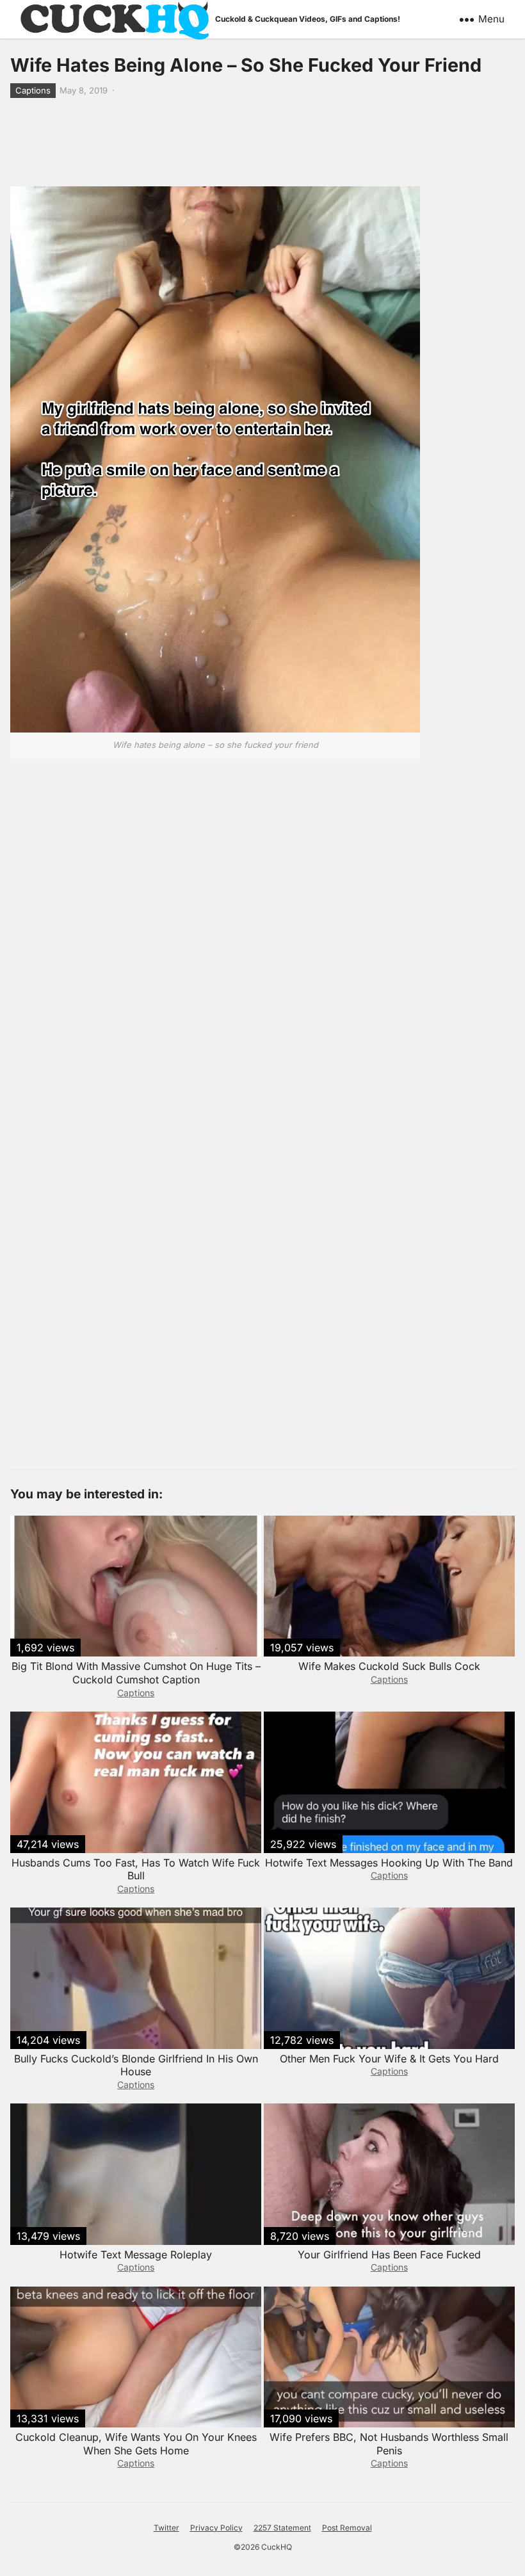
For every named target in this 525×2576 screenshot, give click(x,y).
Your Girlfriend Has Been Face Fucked (389, 2255)
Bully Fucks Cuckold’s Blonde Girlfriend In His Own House (136, 2065)
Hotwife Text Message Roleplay (136, 2255)
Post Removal (347, 2528)
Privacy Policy (216, 2528)
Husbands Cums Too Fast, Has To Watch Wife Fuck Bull (136, 1869)
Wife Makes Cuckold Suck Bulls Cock (389, 1666)
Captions (33, 90)
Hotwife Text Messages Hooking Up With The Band (389, 1863)
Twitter (166, 2528)
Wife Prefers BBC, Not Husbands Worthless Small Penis (389, 2444)
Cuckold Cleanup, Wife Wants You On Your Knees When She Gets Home (136, 2444)
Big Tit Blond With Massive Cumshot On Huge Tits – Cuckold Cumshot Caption (136, 1673)
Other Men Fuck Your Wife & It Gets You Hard (389, 2059)
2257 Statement (282, 2528)
